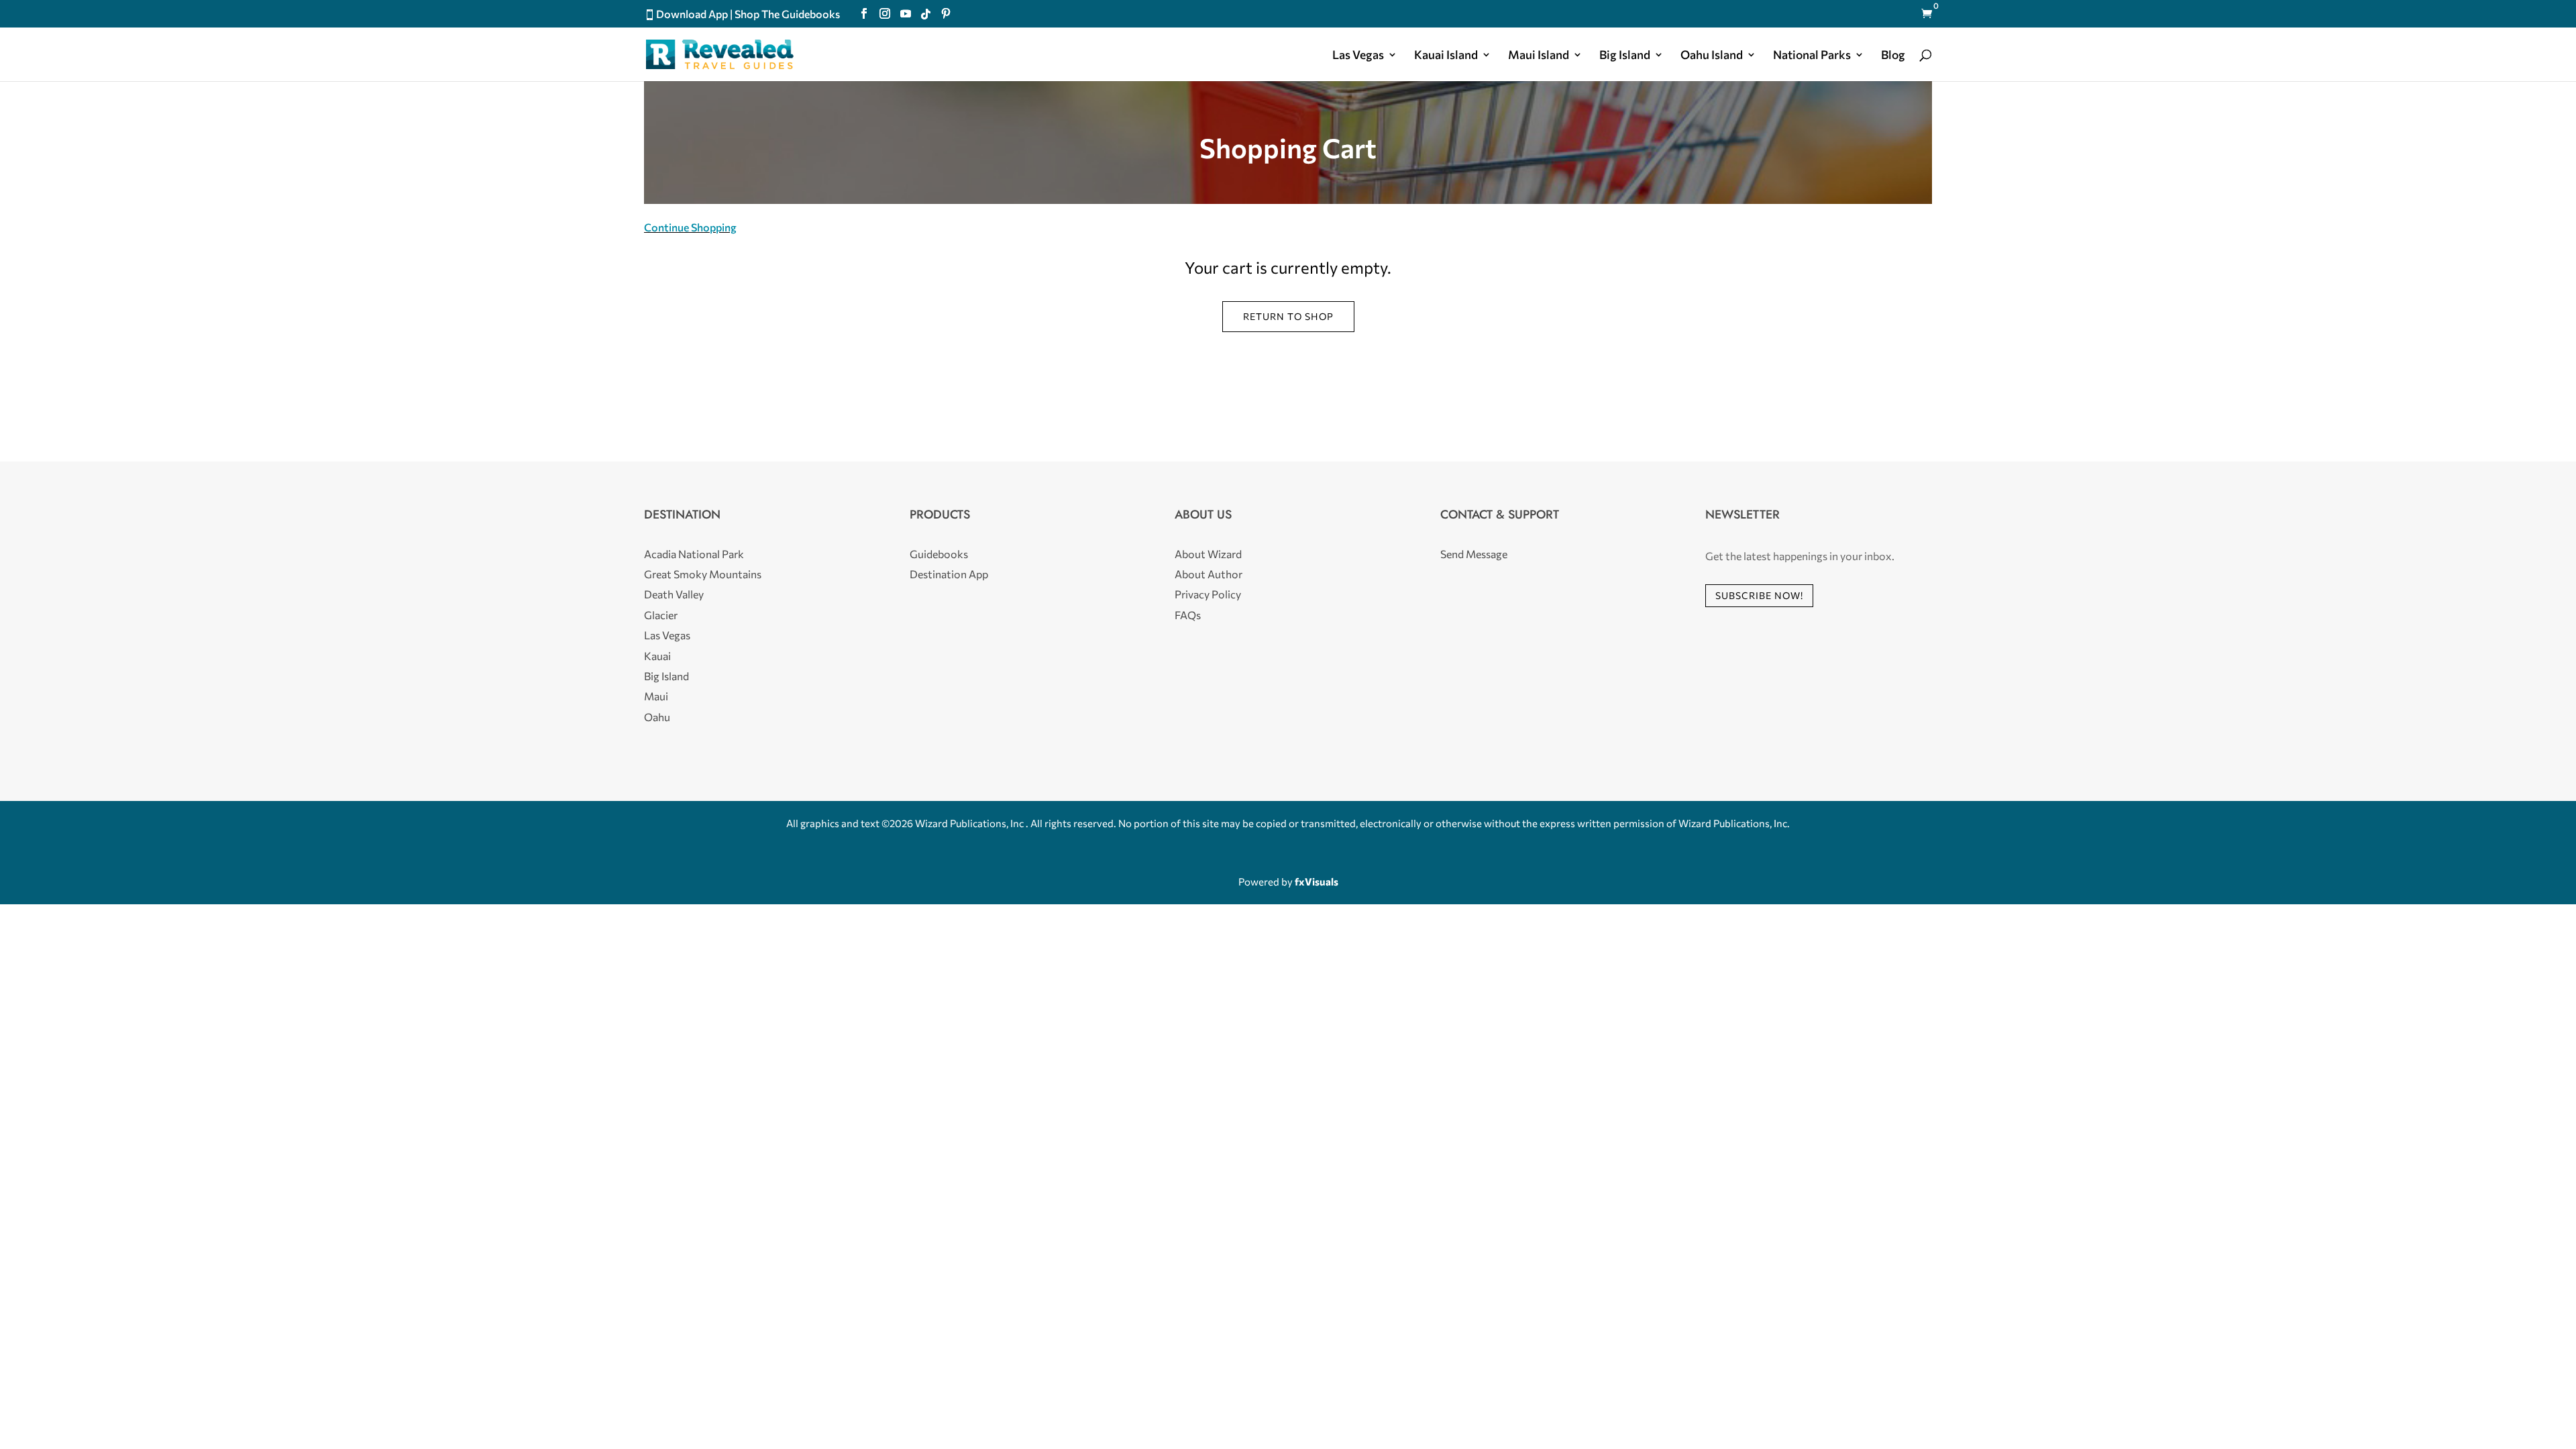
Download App (692, 14)
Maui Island (1539, 56)
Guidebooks (939, 554)
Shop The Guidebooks (787, 14)
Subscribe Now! (1759, 595)
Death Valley (674, 594)
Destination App (949, 574)
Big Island (1625, 56)
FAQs (1188, 615)
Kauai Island (1446, 56)
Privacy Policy (1208, 594)
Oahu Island (1712, 56)
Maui (656, 696)
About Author (1209, 574)
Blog (1893, 56)
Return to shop (1288, 316)
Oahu (657, 717)
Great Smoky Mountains (703, 574)
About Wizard (1208, 554)
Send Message (1474, 554)
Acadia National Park (694, 554)
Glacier (661, 615)
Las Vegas (1358, 56)
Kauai (657, 656)
